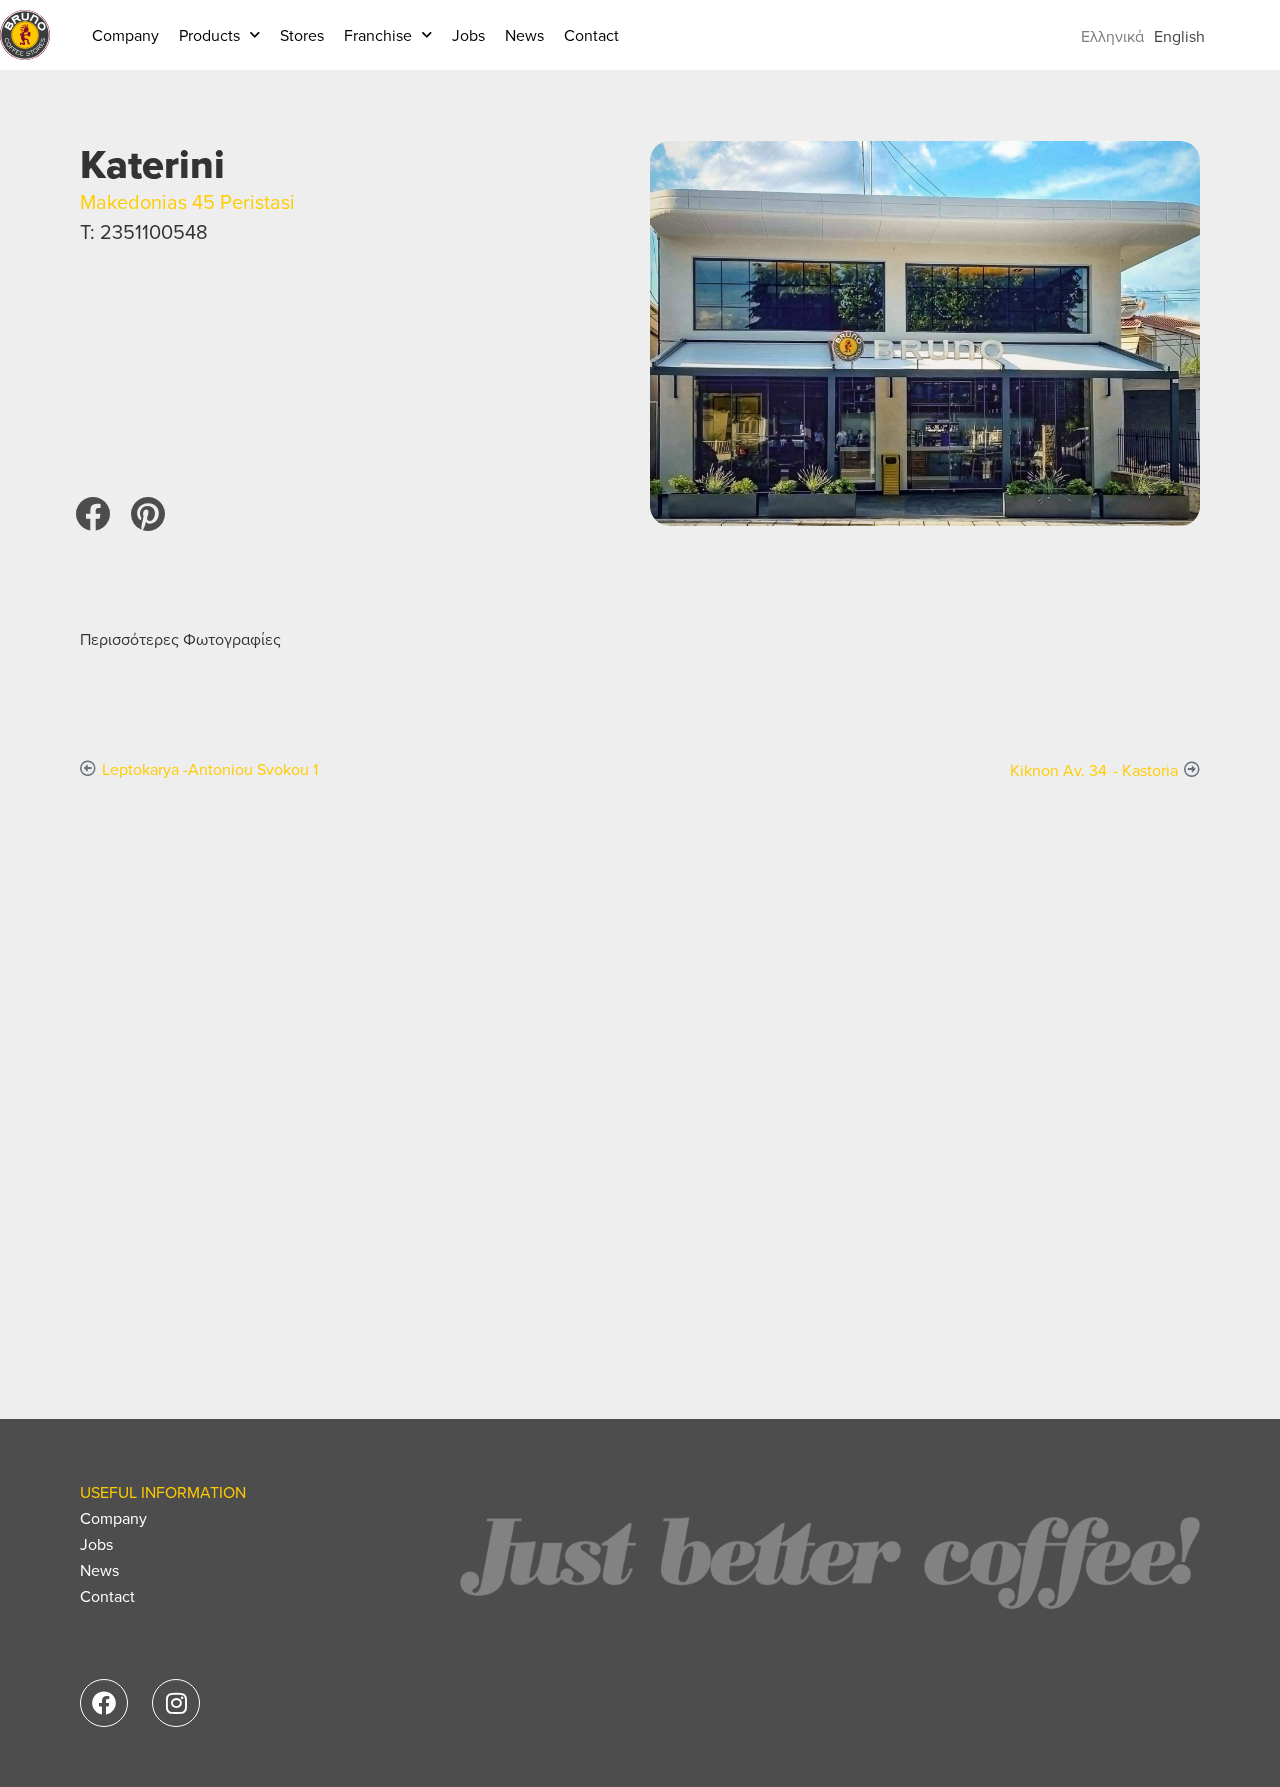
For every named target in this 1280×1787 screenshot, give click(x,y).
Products (209, 35)
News (524, 35)
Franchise (378, 35)
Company (125, 35)
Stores (302, 35)
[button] (92, 513)
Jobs (468, 35)
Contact (591, 35)
